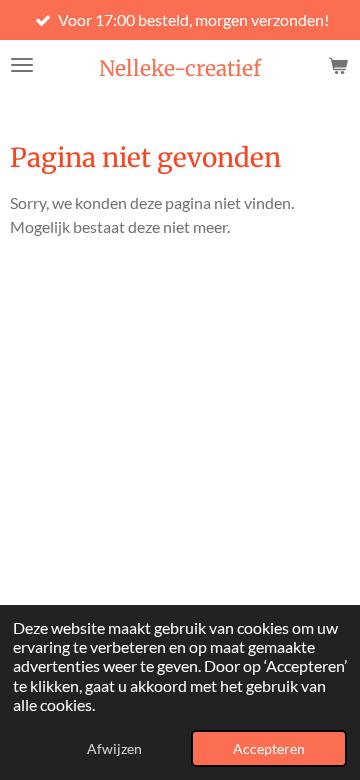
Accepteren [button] (269, 748)
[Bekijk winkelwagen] (338, 65)
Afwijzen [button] (114, 748)
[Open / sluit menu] (22, 65)
